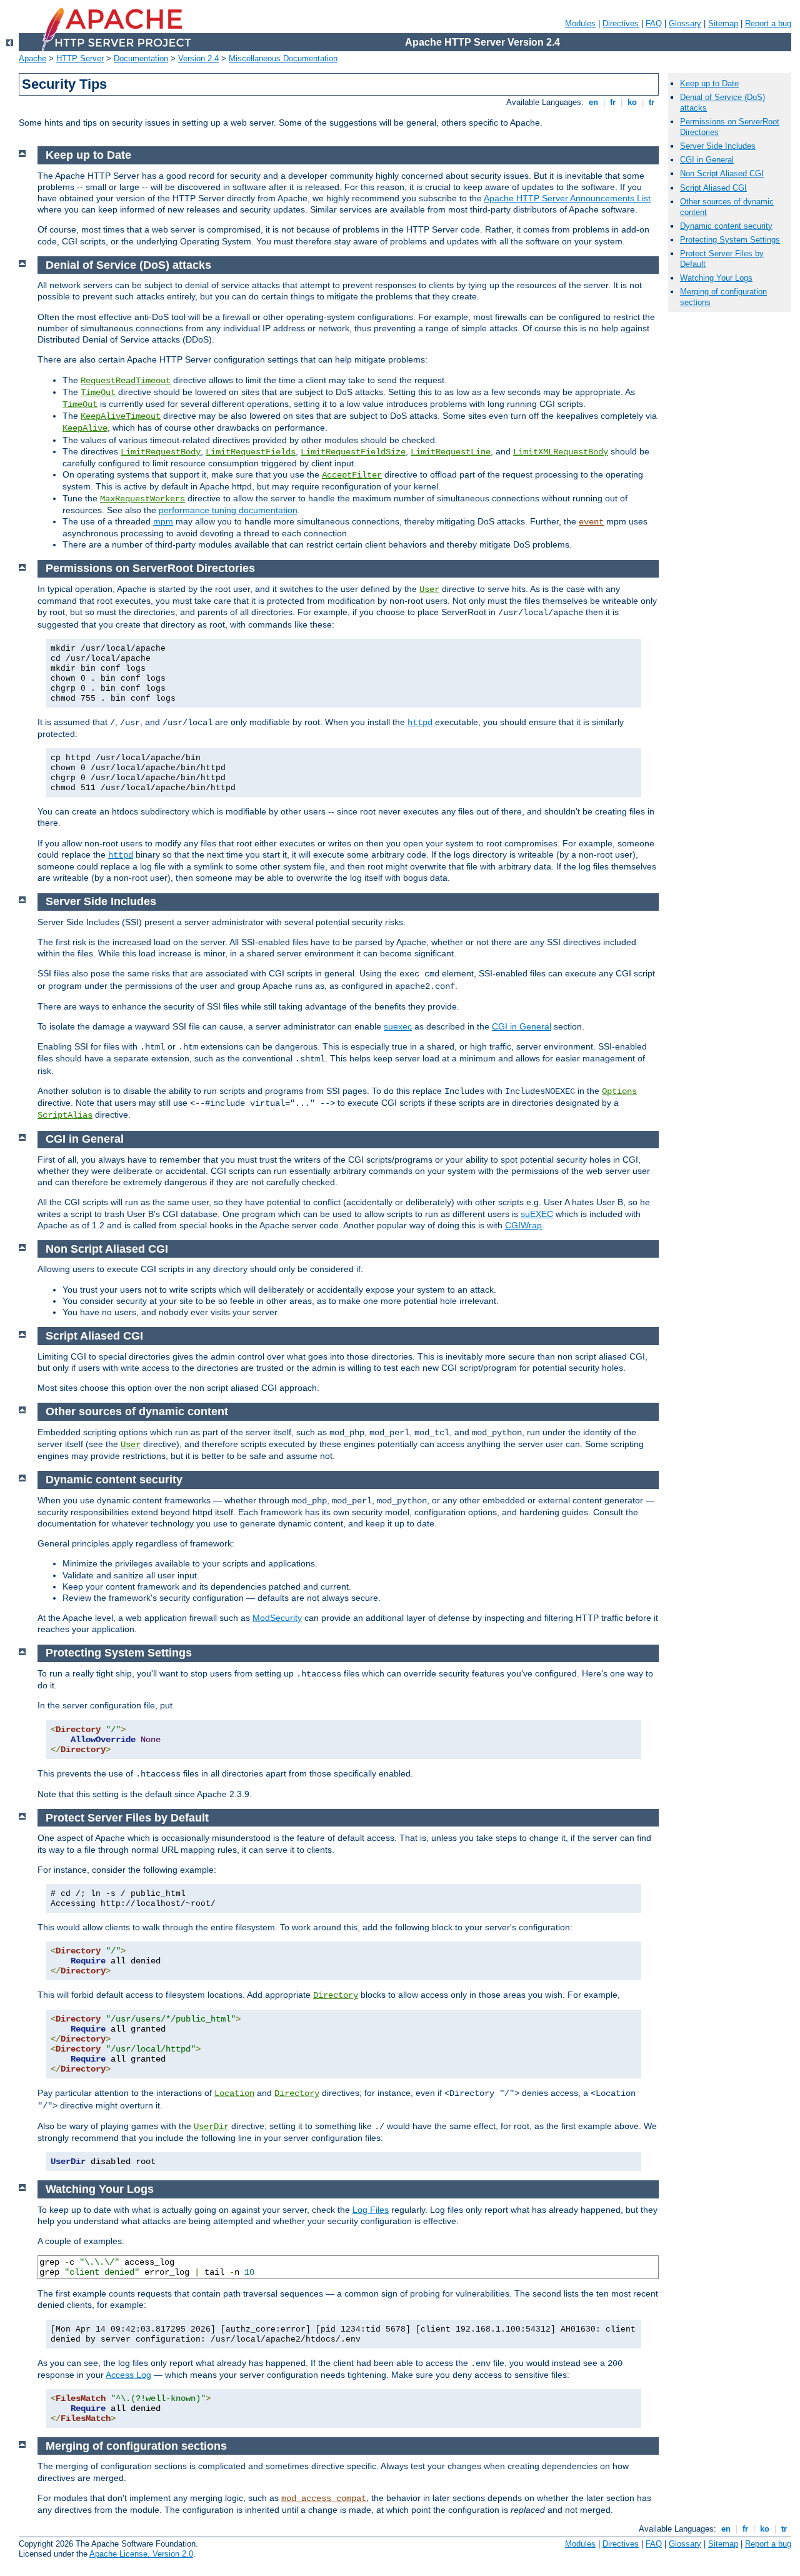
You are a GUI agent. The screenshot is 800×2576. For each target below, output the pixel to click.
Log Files (371, 2210)
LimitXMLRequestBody (561, 452)
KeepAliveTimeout (121, 416)
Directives (621, 23)
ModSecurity (277, 1618)
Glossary (685, 23)
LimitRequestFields (251, 452)
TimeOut (98, 393)
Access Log (128, 2375)
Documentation (141, 58)
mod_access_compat (324, 2498)
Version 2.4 (198, 58)
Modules (580, 23)
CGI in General (522, 1026)
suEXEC (537, 1214)
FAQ (654, 23)
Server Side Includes (718, 146)
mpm (163, 521)
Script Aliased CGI (713, 188)
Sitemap (723, 23)
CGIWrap (523, 1225)
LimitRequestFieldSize (353, 452)
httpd (420, 723)
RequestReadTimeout (126, 381)
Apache (32, 58)
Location (234, 2093)
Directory (336, 1995)
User (429, 589)
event (591, 522)
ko (632, 102)
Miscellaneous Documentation (283, 58)
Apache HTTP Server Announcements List (567, 198)
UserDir (211, 2127)
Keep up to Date (709, 83)
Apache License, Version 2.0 (141, 2554)
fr (613, 102)
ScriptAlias (65, 1115)
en (593, 102)
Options (619, 1091)
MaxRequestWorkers (142, 499)
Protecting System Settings (730, 240)
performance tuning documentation (228, 510)
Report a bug (768, 23)
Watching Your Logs (716, 278)
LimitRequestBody (161, 452)
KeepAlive (85, 428)
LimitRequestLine (451, 452)
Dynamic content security (726, 226)
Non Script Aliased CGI (722, 173)
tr (652, 102)
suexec (398, 1026)
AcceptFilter (352, 475)
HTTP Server (80, 58)
